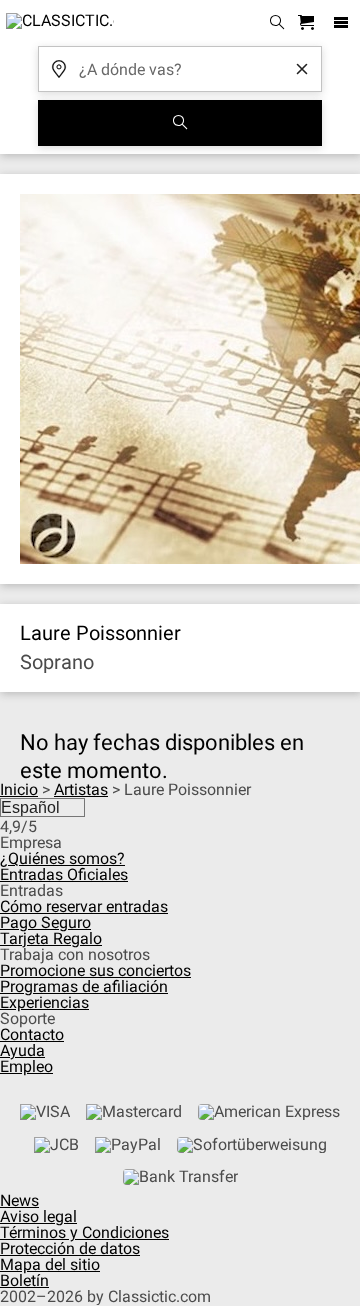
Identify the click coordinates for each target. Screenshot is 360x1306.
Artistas (81, 789)
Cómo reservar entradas (84, 906)
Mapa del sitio (50, 1264)
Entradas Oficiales (64, 874)
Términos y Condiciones (84, 1232)
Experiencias (44, 1002)
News (19, 1200)
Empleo (26, 1066)
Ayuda (22, 1050)
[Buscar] (180, 123)
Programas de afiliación (84, 986)
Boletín (24, 1280)
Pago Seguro (45, 922)
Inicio (19, 789)
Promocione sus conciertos (95, 970)
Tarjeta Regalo (51, 938)
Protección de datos (70, 1248)
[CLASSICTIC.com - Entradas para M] (57, 23)
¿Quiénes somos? (62, 858)
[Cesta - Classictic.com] (309, 23)
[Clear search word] (302, 69)
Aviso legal (38, 1216)
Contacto (32, 1034)
